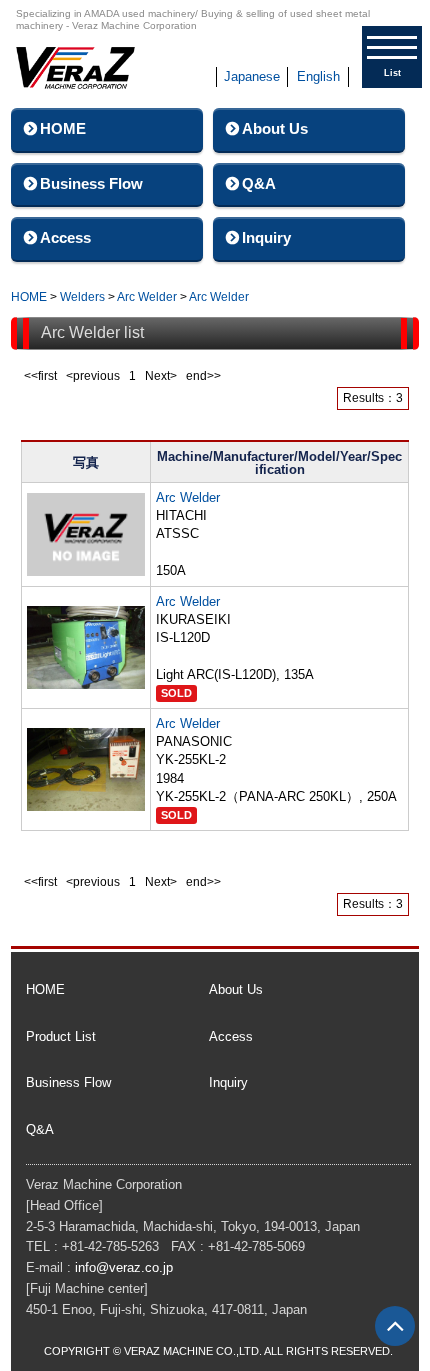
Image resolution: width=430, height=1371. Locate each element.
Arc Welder (147, 297)
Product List (61, 1036)
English (318, 76)
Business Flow (91, 183)
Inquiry (266, 237)
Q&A (259, 183)
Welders (82, 297)
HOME (63, 128)
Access (65, 237)
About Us (275, 128)
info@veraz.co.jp (124, 1267)
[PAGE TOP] (395, 1326)
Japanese (252, 76)
